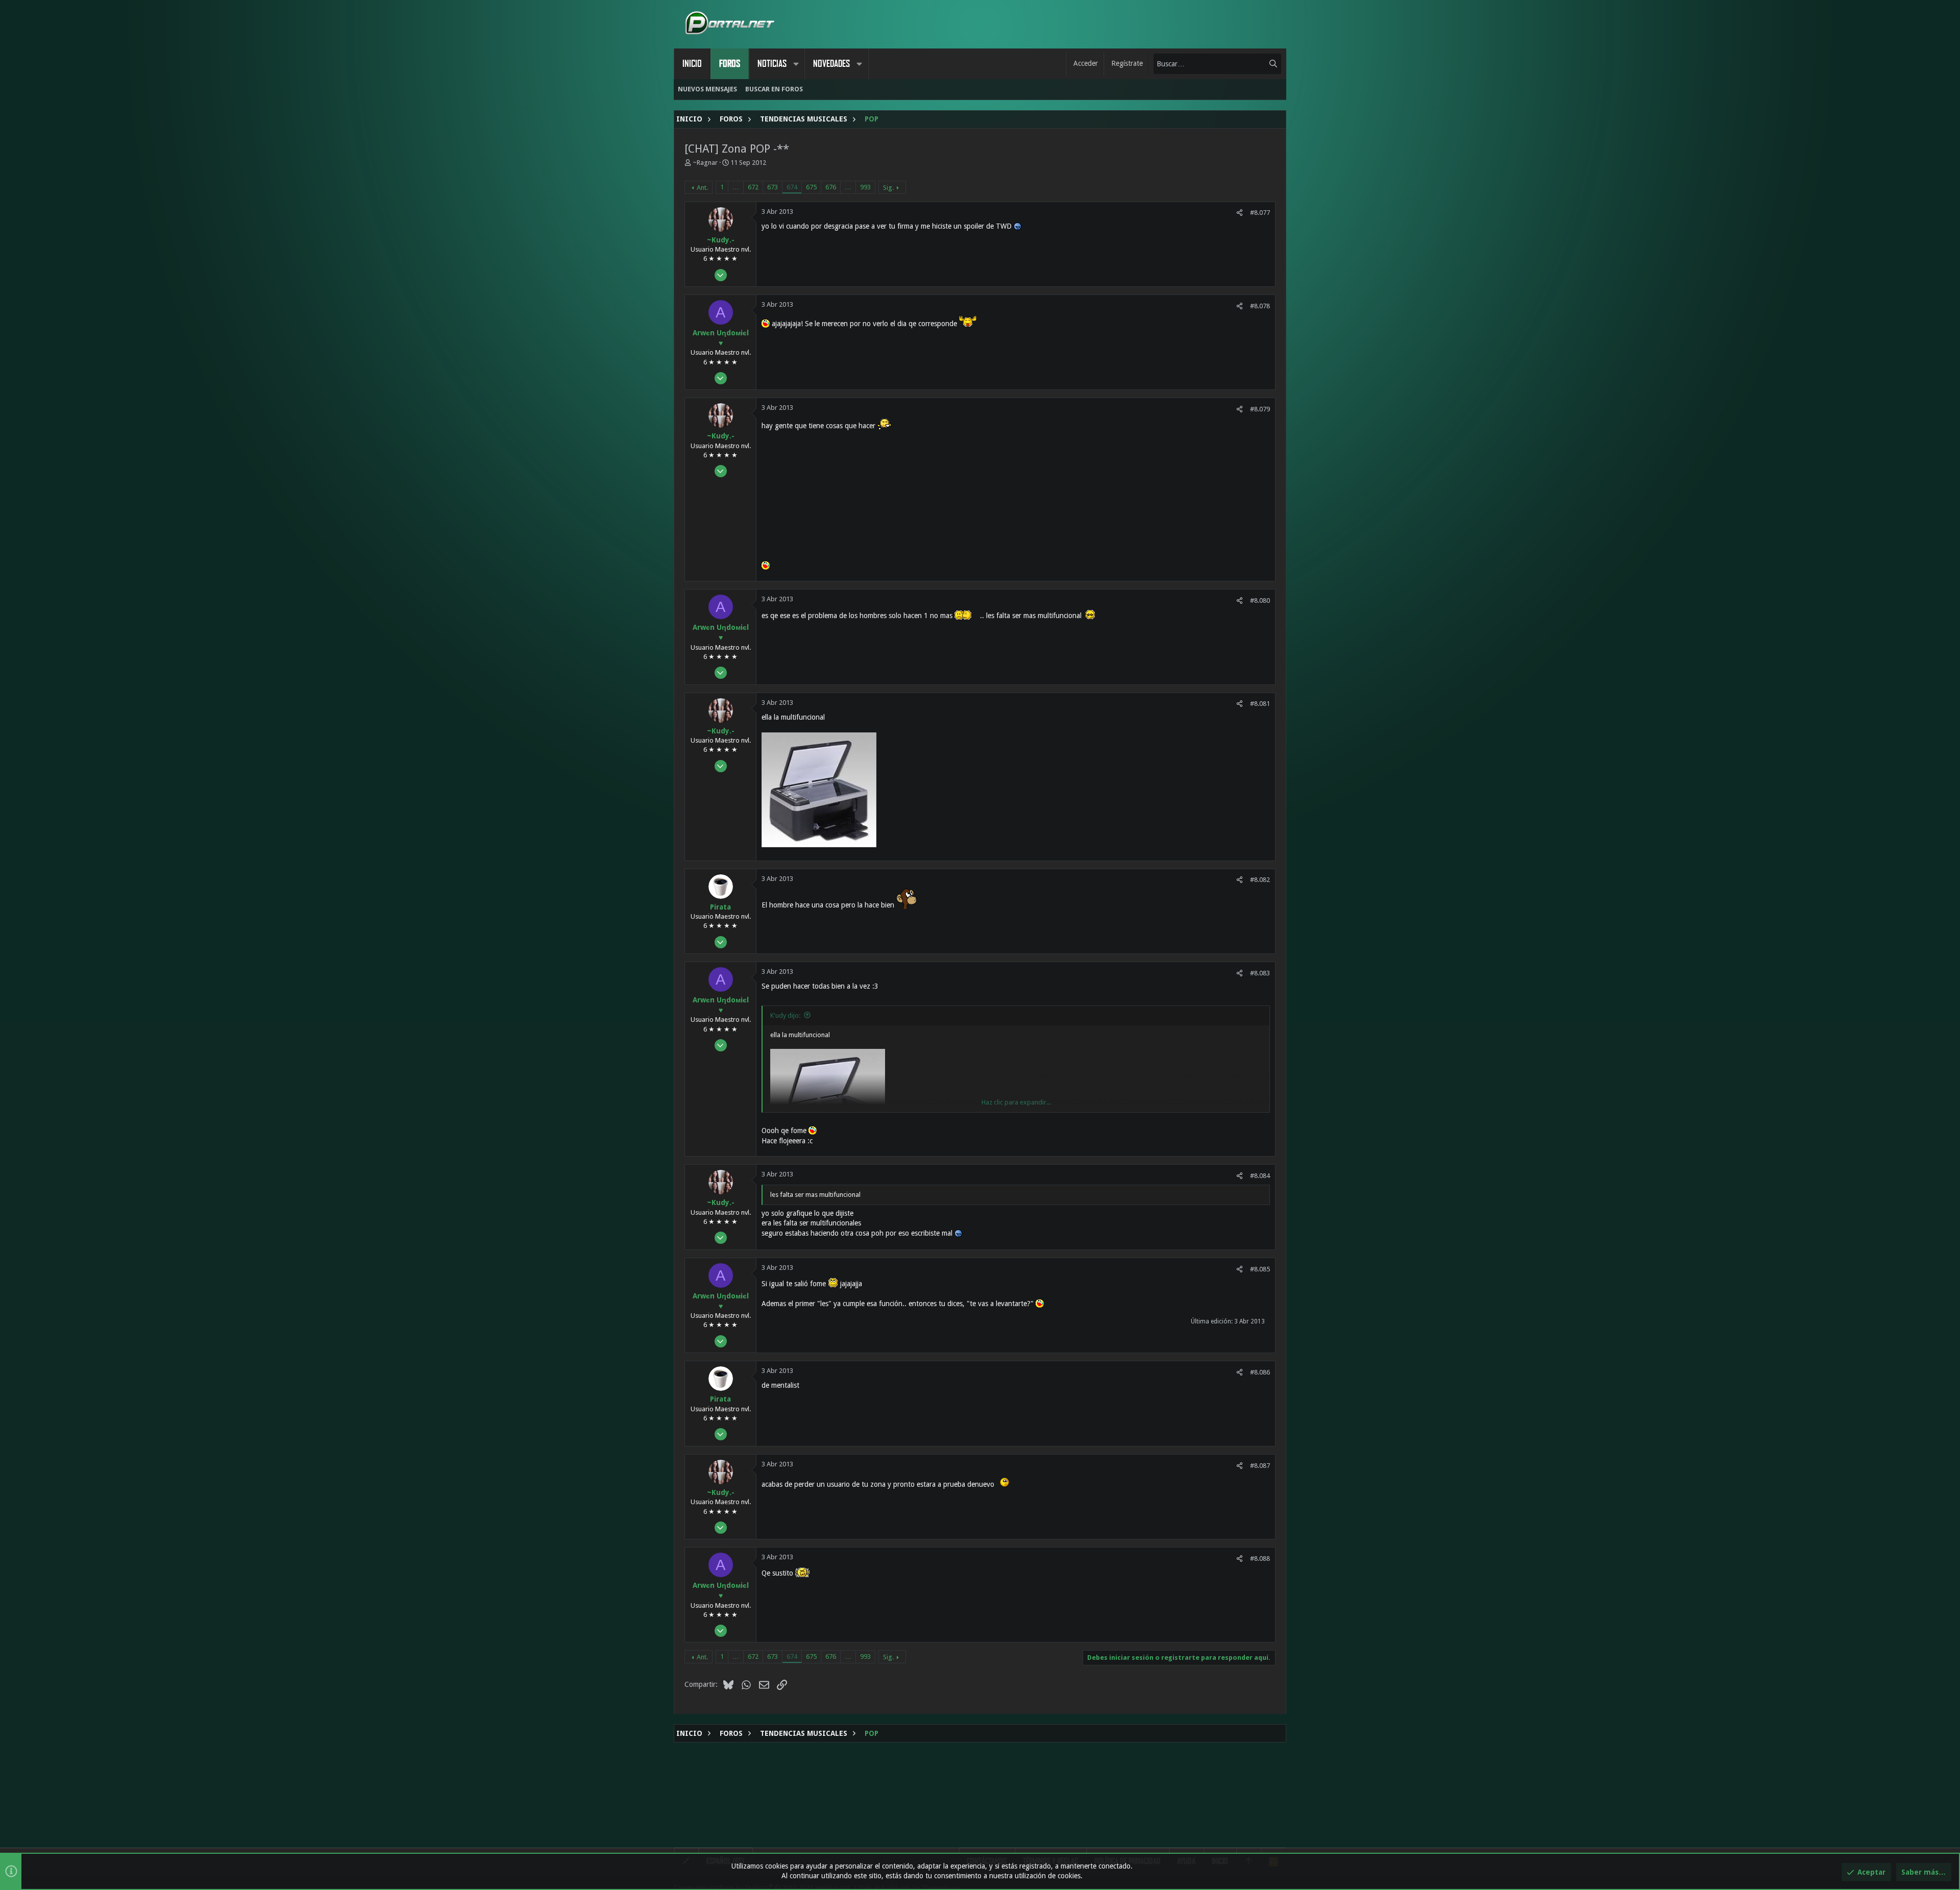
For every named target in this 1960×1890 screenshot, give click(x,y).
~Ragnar (705, 163)
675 (811, 187)
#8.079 (1260, 409)
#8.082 (1260, 880)
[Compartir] (1240, 213)
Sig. (888, 188)
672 (753, 187)
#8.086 (1260, 1372)
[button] (796, 64)
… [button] (736, 187)
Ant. (702, 188)
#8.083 (1260, 973)
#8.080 (1260, 600)
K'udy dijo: (785, 1015)
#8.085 (1260, 1269)
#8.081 (1260, 704)
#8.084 (1260, 1176)
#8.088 (1260, 1558)
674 (792, 187)
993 (865, 187)
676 (831, 187)
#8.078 (1260, 306)
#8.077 (1260, 213)
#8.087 (1260, 1466)
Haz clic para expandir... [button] (1016, 1102)
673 (773, 187)
